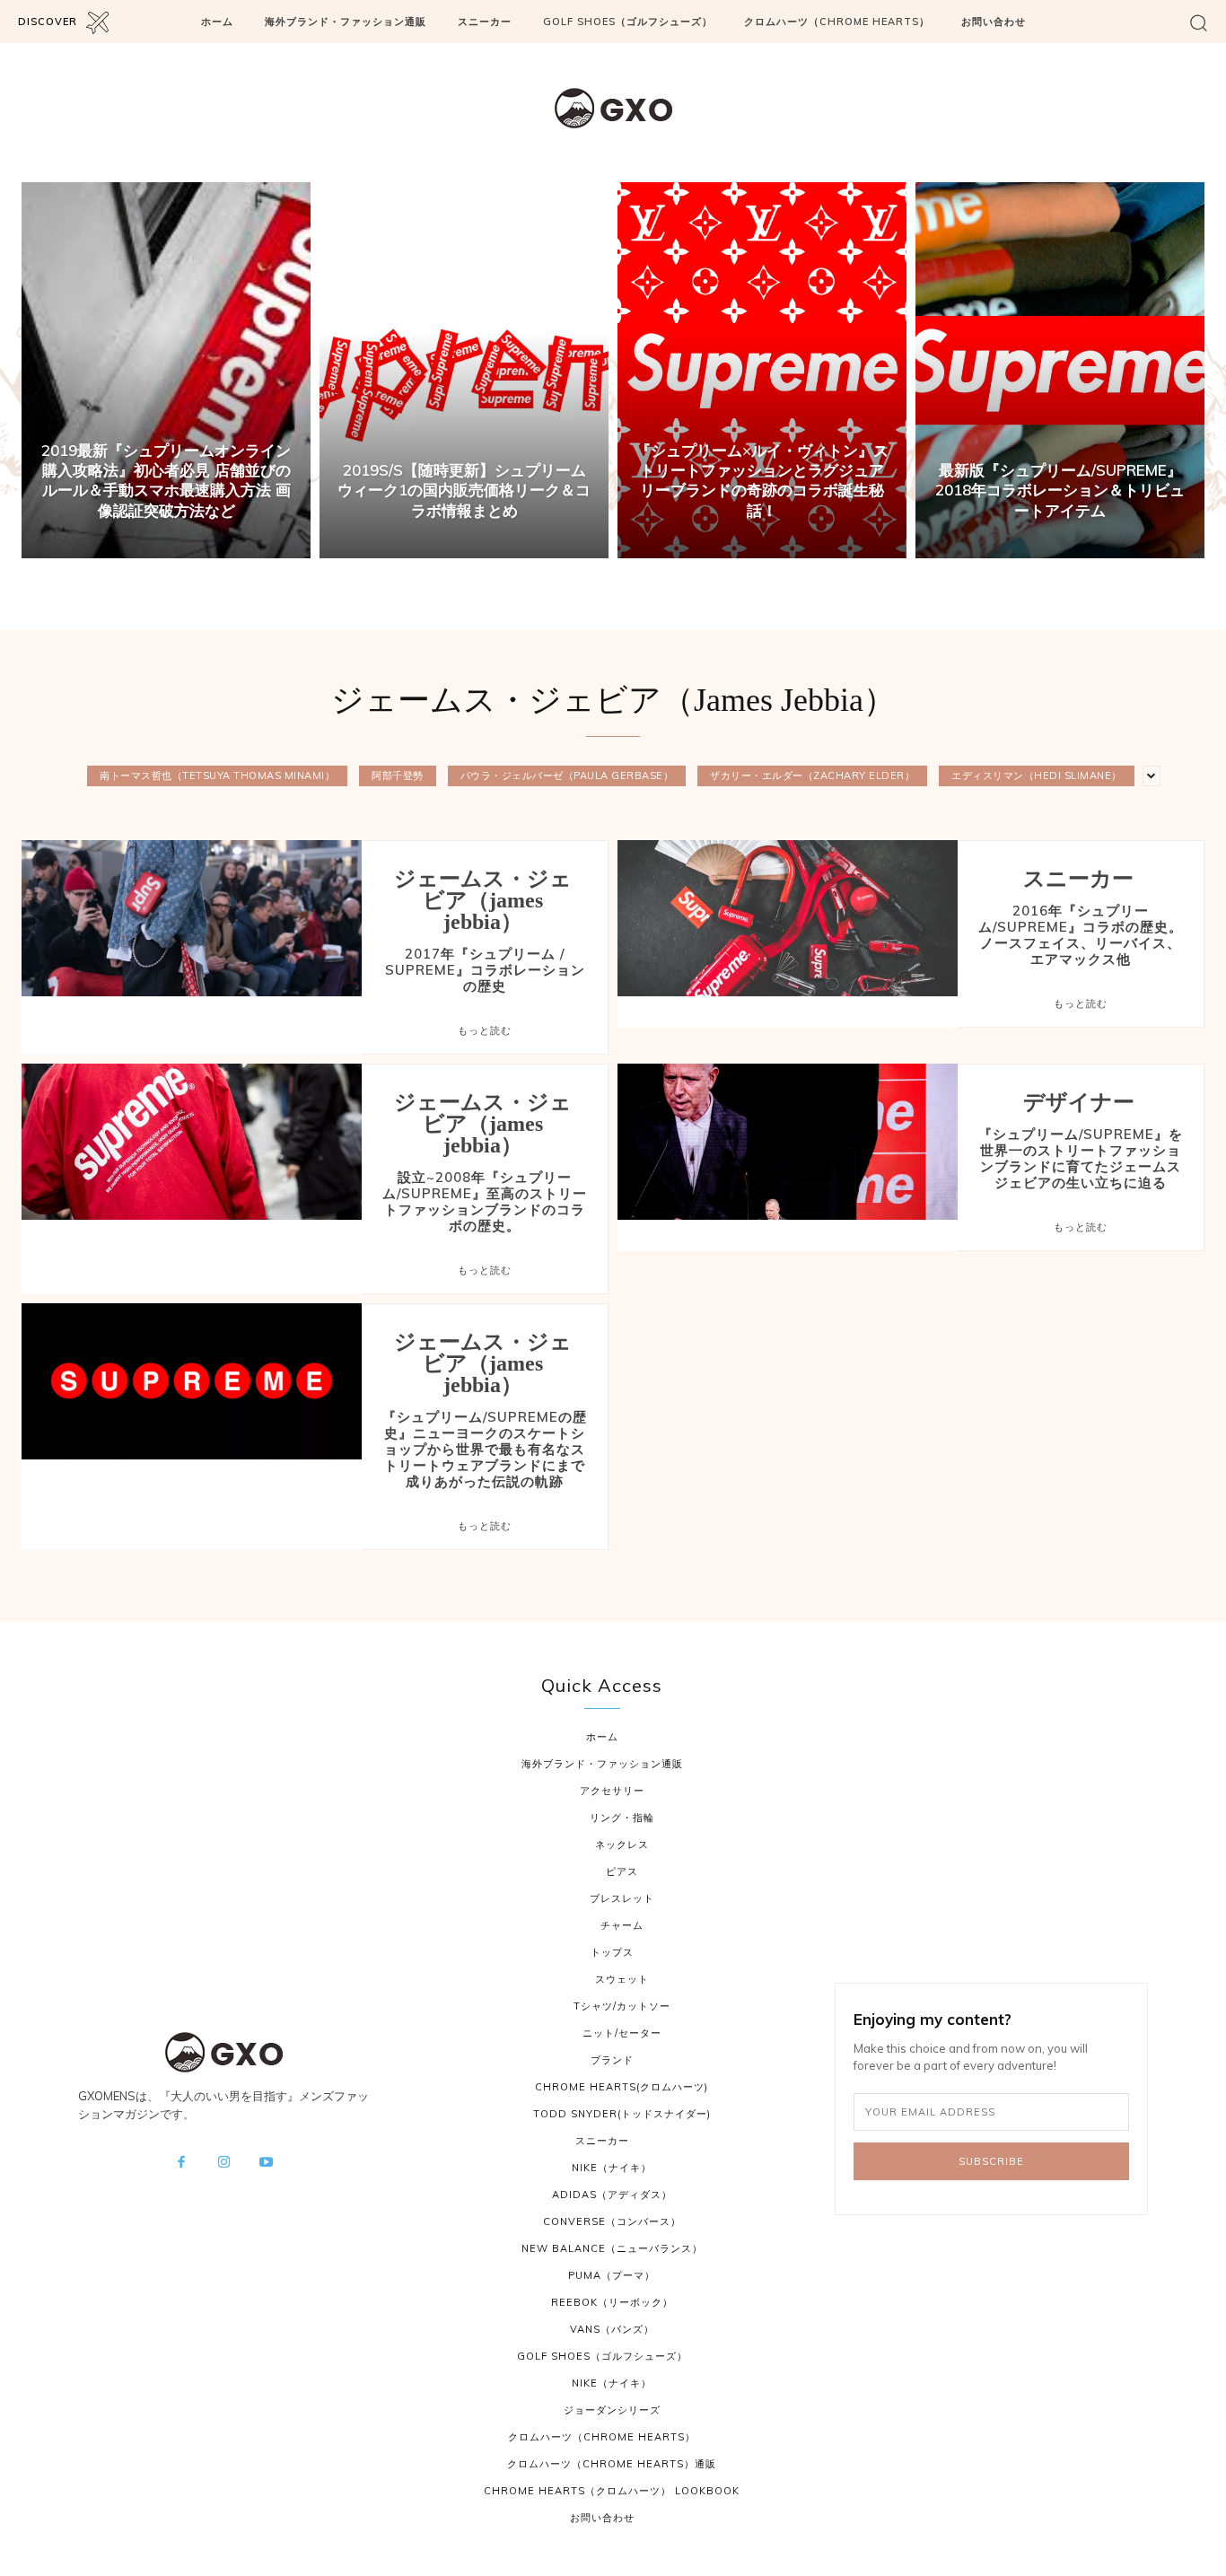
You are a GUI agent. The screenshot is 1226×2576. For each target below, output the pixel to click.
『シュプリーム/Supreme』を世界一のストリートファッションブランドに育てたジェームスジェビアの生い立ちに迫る (1081, 1158)
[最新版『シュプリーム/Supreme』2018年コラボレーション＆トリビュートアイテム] (1060, 370)
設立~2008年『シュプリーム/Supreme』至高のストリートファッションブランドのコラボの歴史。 (485, 1201)
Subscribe (991, 2161)
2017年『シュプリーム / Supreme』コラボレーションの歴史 (485, 970)
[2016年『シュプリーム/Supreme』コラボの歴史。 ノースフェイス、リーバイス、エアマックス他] (788, 918)
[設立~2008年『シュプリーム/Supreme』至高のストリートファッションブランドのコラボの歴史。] (192, 1142)
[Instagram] (223, 2163)
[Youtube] (267, 2163)
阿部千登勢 (398, 775)
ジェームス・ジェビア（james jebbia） (483, 900)
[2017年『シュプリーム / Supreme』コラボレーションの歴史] (192, 918)
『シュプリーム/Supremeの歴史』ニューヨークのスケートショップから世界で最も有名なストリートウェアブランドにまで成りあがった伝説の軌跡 (485, 1449)
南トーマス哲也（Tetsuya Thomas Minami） (217, 775)
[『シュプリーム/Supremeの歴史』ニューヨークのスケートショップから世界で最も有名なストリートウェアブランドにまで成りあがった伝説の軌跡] (192, 1381)
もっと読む (485, 1030)
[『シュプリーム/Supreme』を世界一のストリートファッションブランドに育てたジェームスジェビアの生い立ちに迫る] (788, 1142)
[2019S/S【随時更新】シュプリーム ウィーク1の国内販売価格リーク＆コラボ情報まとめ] (464, 370)
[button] (1199, 22)
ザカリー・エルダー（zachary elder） (812, 775)
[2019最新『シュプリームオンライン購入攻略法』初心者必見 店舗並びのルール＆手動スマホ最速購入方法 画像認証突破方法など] (166, 370)
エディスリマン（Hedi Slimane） (1037, 775)
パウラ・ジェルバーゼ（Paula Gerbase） (567, 775)
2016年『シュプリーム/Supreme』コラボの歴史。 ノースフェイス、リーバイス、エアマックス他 (1081, 935)
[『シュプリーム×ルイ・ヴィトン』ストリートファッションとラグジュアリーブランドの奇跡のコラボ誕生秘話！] (762, 370)
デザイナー (1079, 1102)
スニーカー (1078, 879)
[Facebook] (181, 2163)
